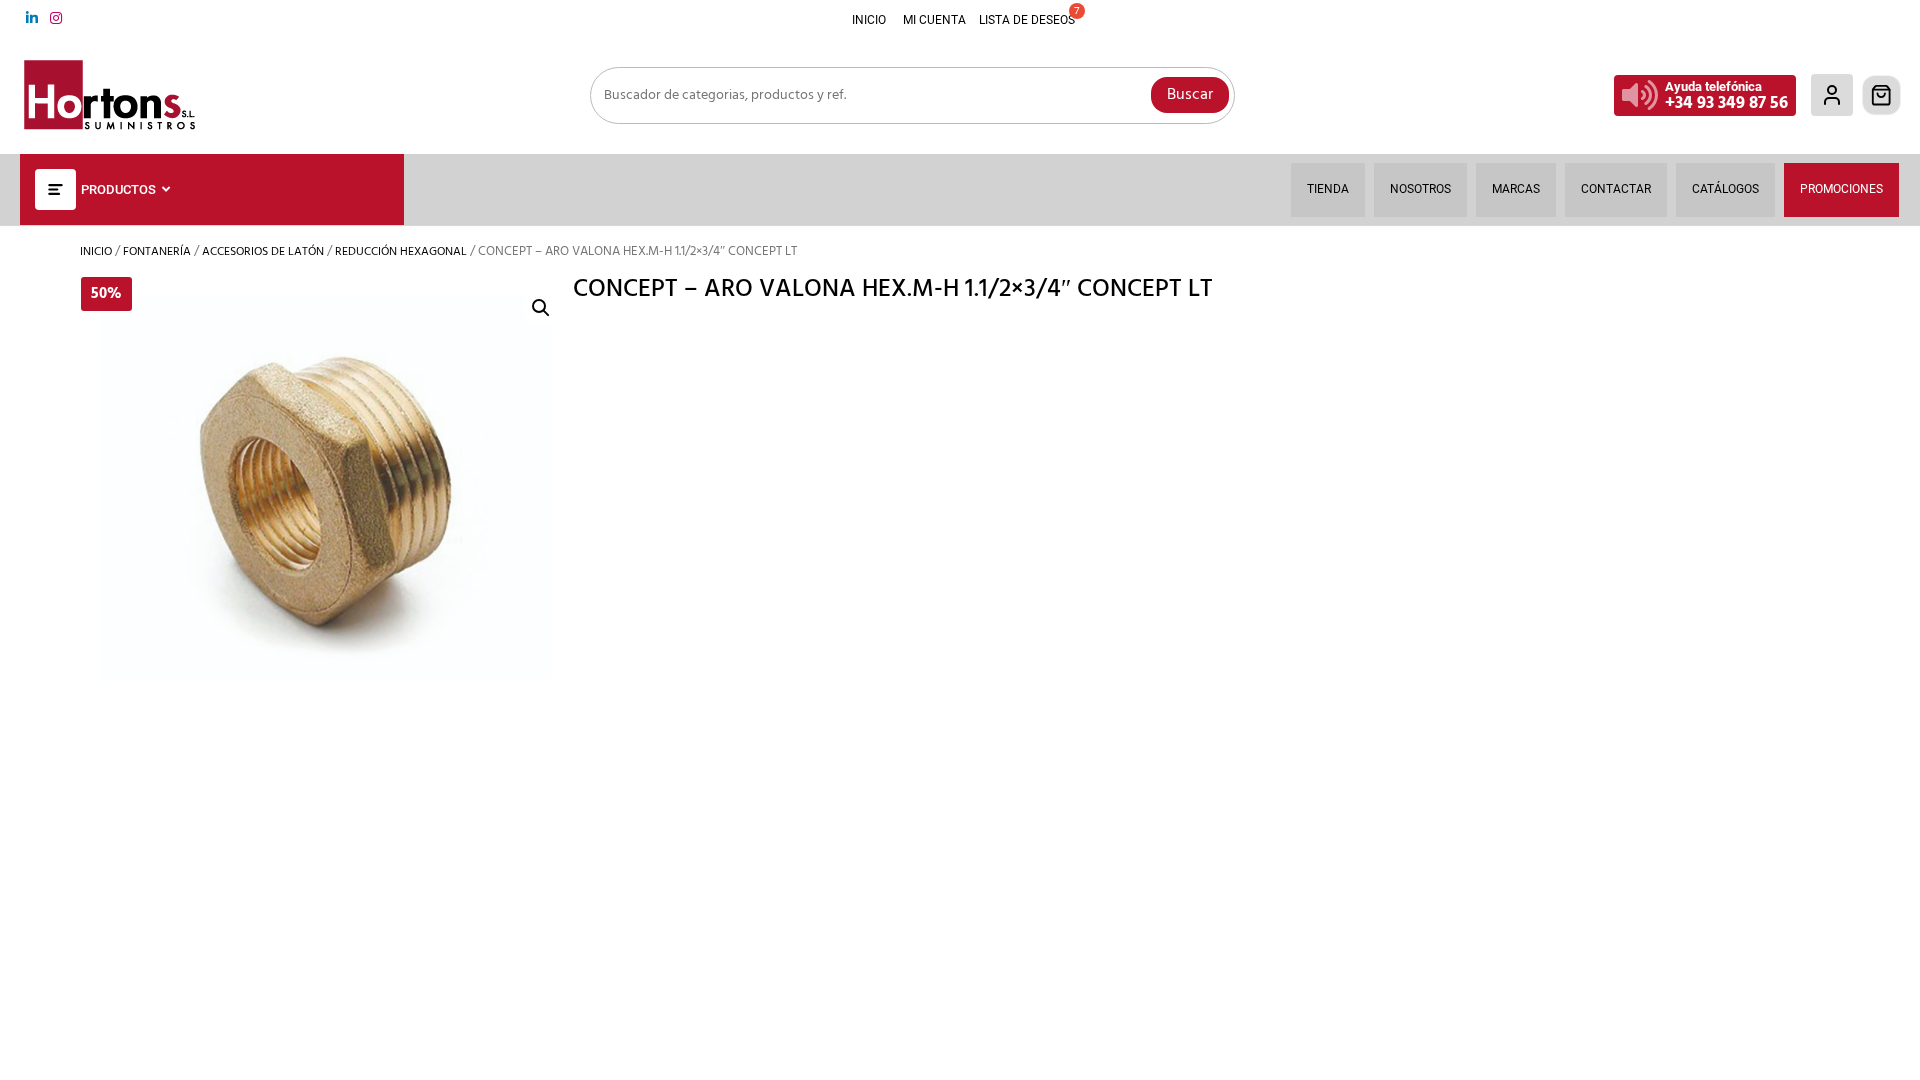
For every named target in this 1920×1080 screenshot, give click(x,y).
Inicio (96, 252)
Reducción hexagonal (401, 252)
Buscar (1190, 95)
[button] (541, 308)
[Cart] (1882, 95)
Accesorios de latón (263, 252)
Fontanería (157, 252)
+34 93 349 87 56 (1726, 103)
